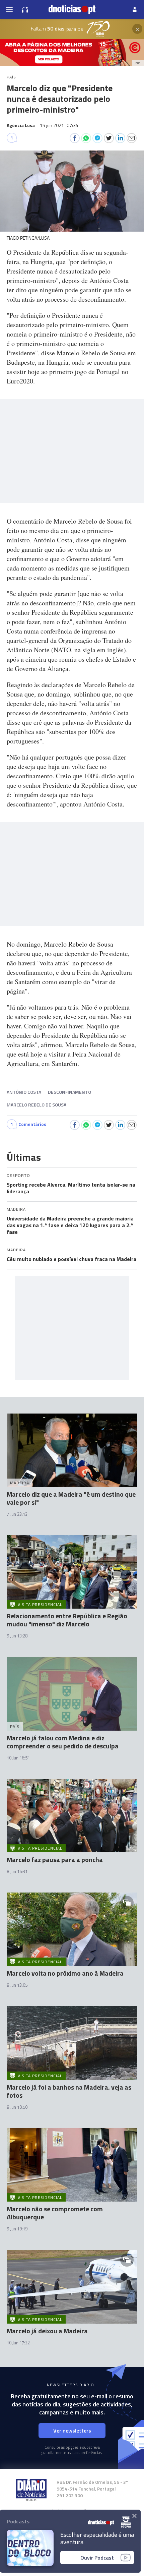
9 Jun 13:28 (17, 1636)
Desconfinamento (69, 1092)
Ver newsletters (72, 2431)
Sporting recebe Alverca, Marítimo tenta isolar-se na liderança (71, 1188)
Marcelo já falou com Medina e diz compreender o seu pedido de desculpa (63, 1742)
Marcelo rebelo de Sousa (37, 1105)
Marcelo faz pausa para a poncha (55, 1860)
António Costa (24, 1092)
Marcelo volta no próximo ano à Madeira (65, 1973)
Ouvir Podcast (97, 2558)
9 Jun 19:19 (17, 2229)
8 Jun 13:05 (17, 1985)
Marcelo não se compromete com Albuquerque (55, 2213)
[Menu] (9, 9)
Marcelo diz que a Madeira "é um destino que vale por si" (71, 1498)
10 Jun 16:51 (18, 1758)
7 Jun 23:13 (17, 1514)
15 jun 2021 (59, 125)
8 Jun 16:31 (17, 1871)
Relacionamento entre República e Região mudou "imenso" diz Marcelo (67, 1620)
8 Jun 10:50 (17, 2107)
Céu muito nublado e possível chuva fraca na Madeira (71, 1259)
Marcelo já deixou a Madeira (47, 2331)
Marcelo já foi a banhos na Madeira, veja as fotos (69, 2091)
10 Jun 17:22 (18, 2343)
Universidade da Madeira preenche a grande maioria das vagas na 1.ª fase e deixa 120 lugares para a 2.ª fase (70, 1225)
